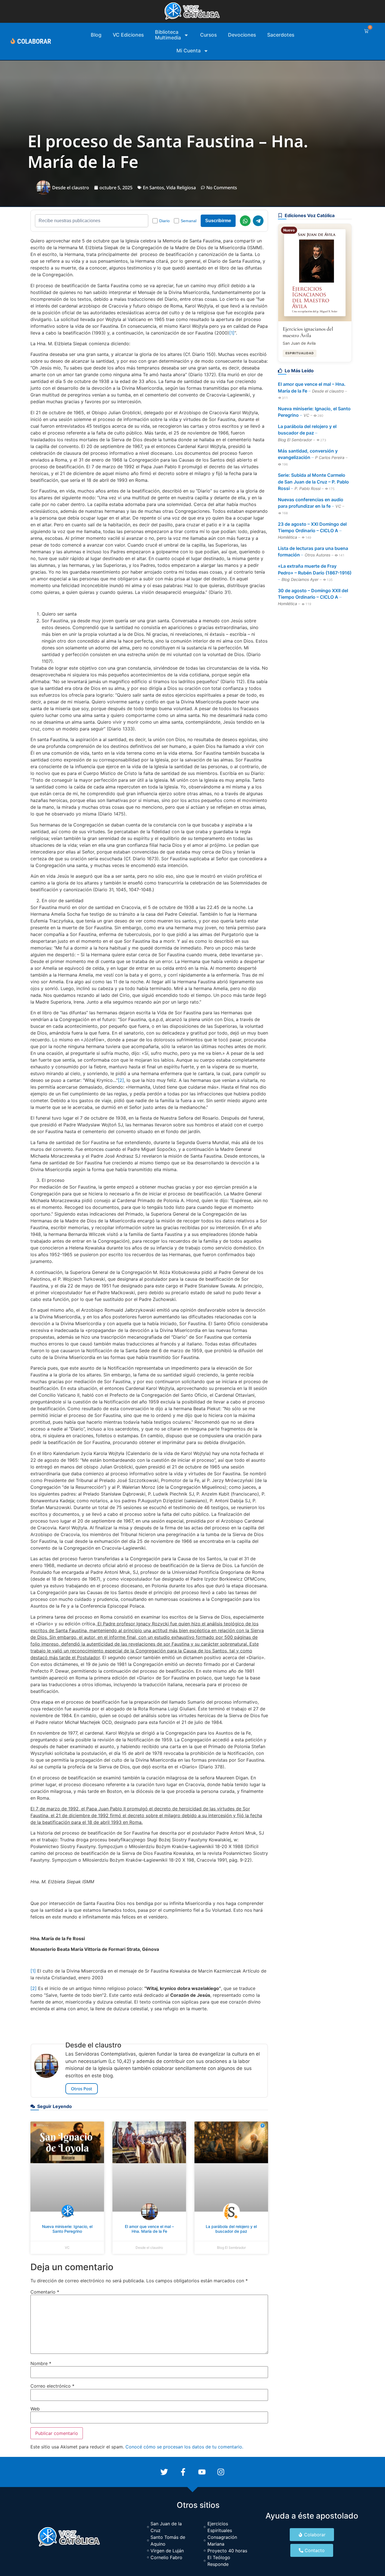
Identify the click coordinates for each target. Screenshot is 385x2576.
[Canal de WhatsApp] (245, 221)
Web (35, 2409)
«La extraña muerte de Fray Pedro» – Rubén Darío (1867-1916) (315, 569)
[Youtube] (202, 2472)
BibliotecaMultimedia (168, 35)
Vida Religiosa (181, 188)
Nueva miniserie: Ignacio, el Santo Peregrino (67, 2229)
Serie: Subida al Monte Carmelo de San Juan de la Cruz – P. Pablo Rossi (313, 482)
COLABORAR (34, 41)
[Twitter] (164, 2472)
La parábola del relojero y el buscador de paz (231, 2229)
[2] (121, 1080)
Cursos (208, 35)
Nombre (41, 2363)
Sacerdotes (281, 35)
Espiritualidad (300, 353)
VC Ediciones (128, 35)
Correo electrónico (52, 2386)
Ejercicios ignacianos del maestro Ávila (308, 332)
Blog (96, 35)
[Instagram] (221, 2472)
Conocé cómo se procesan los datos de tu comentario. (184, 2447)
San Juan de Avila (299, 343)
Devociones (242, 35)
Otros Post (82, 2089)
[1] (232, 333)
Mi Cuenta (189, 51)
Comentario (45, 2292)
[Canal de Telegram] (258, 221)
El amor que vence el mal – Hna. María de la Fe (149, 2229)
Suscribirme (218, 221)
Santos (157, 188)
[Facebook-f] (183, 2472)
